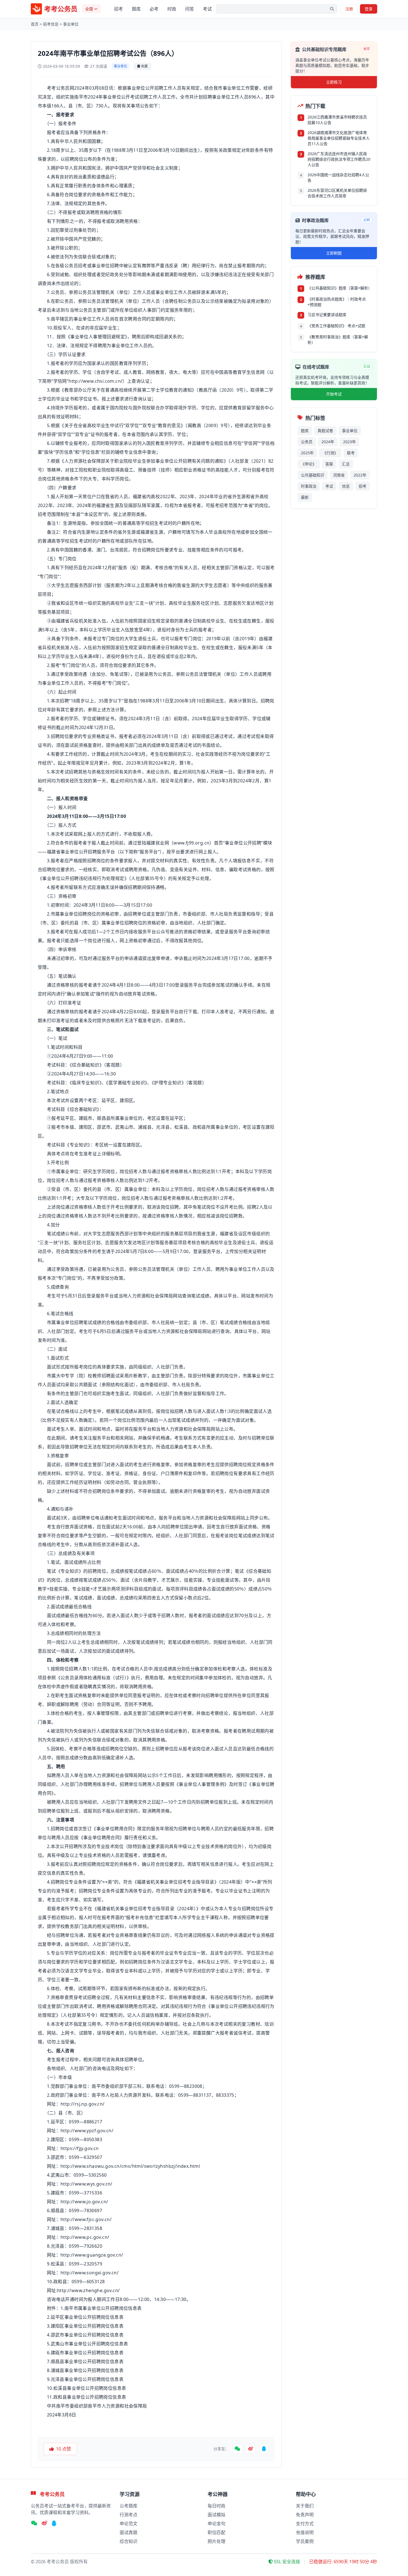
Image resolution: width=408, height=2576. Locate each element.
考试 (207, 9)
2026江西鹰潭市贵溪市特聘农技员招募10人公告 (337, 120)
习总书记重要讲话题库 (327, 315)
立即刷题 (334, 253)
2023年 (349, 442)
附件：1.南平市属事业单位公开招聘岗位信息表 (94, 2308)
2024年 (328, 442)
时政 (172, 9)
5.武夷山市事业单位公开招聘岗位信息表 (88, 2344)
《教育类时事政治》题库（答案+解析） (338, 340)
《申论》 (309, 464)
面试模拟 (216, 2515)
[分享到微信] (237, 2449)
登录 (369, 9)
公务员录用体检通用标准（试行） (94, 1678)
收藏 (144, 66)
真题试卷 (325, 431)
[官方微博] (44, 2524)
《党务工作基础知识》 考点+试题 (336, 326)
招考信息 (51, 24)
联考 (351, 453)
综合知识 (129, 2541)
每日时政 (216, 2506)
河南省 (339, 475)
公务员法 (87, 292)
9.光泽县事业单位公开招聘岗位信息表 (85, 2379)
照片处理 (216, 2541)
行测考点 (129, 2515)
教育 (124, 363)
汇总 (346, 464)
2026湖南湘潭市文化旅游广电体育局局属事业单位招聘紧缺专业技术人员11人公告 (339, 138)
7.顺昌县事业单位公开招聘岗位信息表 (85, 2361)
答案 (329, 464)
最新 (305, 497)
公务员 (307, 442)
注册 (349, 9)
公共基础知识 (313, 475)
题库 (136, 9)
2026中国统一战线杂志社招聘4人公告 (338, 177)
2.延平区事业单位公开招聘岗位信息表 (85, 2317)
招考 (119, 9)
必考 (154, 9)
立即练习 (334, 82)
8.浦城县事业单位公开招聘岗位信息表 (85, 2370)
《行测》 (330, 453)
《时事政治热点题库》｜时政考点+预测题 (337, 302)
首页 (35, 24)
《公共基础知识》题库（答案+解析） (339, 288)
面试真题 (129, 2532)
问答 (190, 9)
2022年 (360, 475)
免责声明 (305, 2515)
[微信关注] (34, 2524)
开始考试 (334, 394)
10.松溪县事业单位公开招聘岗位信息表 (87, 2388)
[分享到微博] (251, 2449)
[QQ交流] (54, 2524)
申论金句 (216, 2524)
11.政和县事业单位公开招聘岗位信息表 (87, 2397)
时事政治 (309, 486)
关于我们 (305, 2506)
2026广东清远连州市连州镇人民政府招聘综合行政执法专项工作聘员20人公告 (339, 159)
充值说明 (305, 2532)
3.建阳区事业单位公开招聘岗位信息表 (85, 2326)
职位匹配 (216, 2532)
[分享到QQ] (264, 2449)
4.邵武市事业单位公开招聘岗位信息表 (85, 2335)
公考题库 (129, 2506)
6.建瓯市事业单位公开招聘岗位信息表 (85, 2353)
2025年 (307, 453)
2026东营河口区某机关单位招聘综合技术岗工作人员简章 (337, 193)
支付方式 (305, 2524)
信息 (346, 486)
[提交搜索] (332, 9)
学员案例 (305, 2541)
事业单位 (71, 24)
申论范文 (129, 2524)
